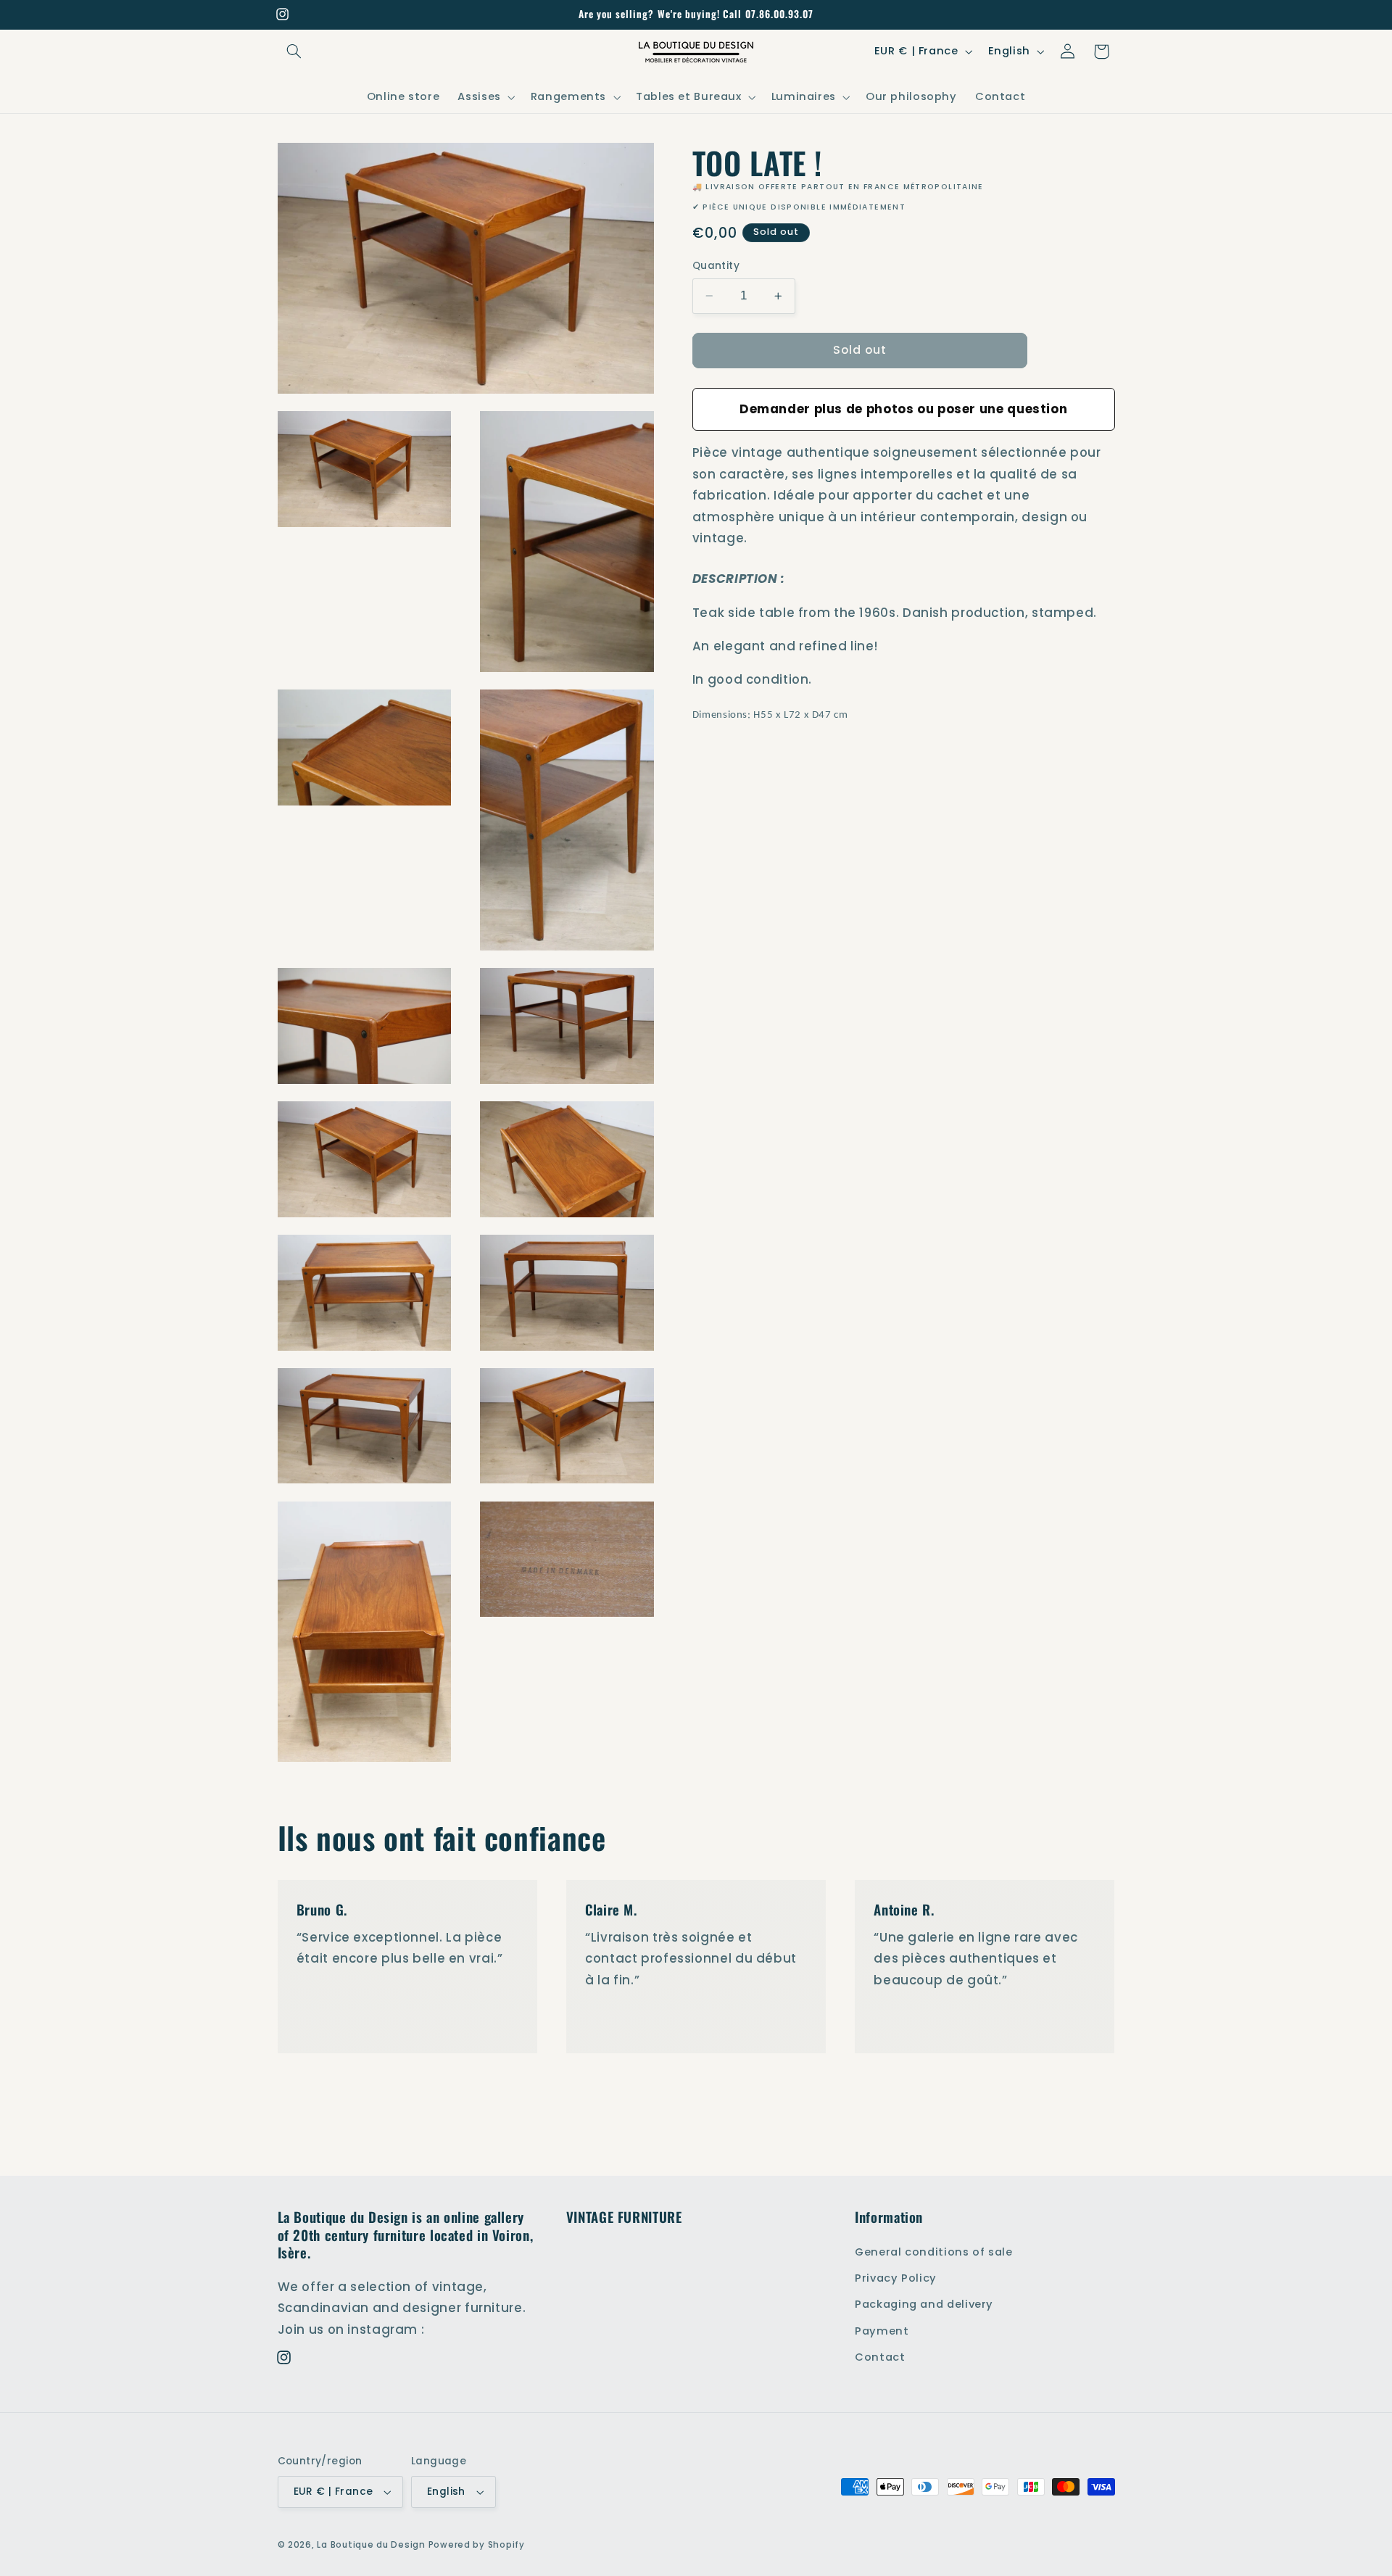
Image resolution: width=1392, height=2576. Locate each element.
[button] (294, 51)
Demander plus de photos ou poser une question (903, 408)
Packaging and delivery (924, 2304)
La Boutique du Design (371, 2545)
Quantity (716, 266)
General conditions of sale (933, 2251)
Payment (882, 2330)
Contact (880, 2357)
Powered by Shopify (477, 2545)
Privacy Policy (896, 2278)
